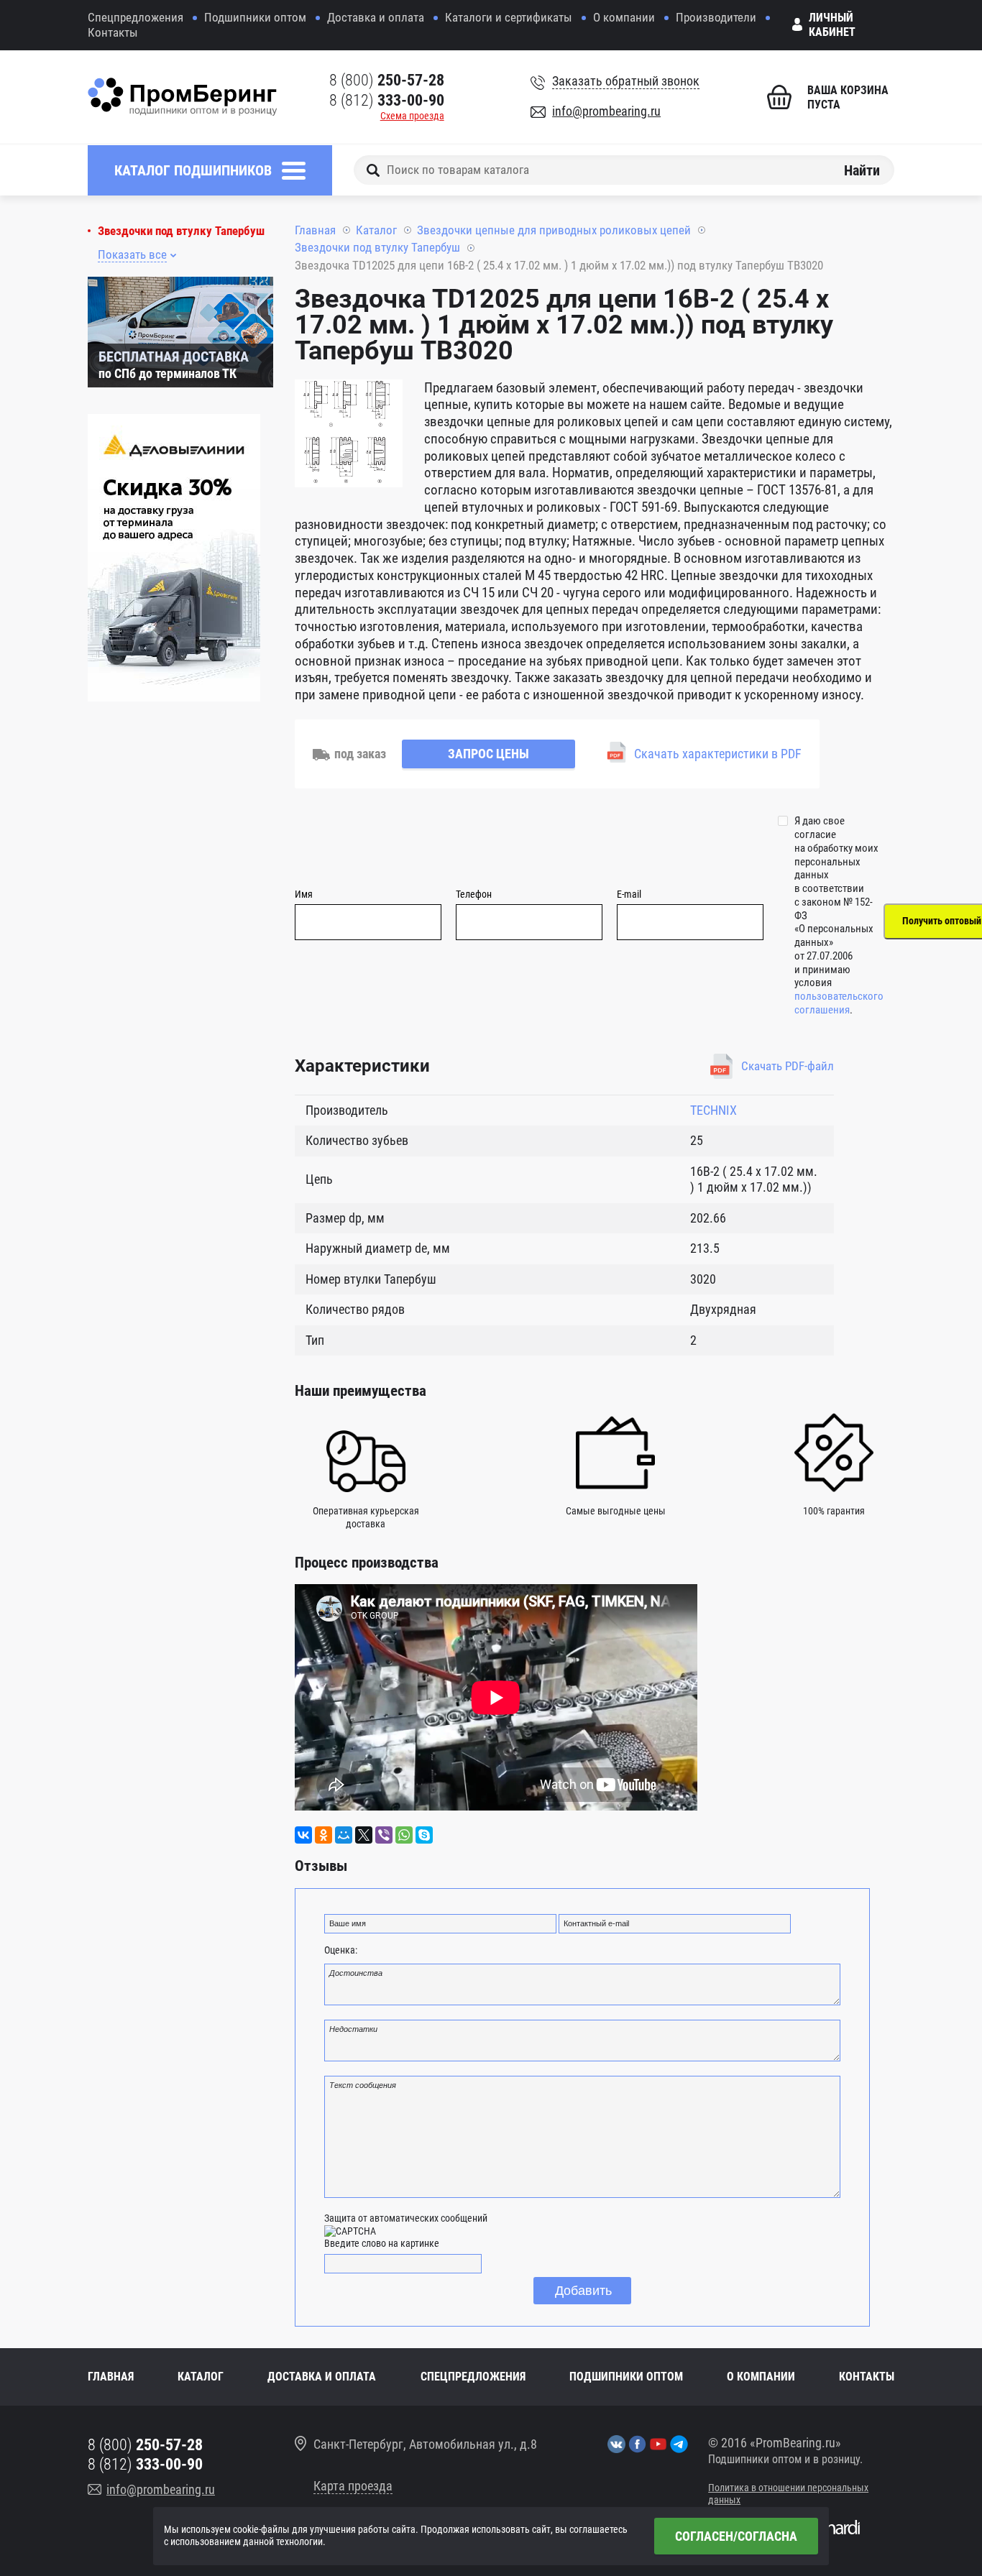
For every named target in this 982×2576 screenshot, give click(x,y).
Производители (716, 17)
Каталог (376, 230)
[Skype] (424, 1835)
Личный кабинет (832, 25)
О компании (624, 17)
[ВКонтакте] (303, 1835)
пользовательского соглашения (839, 1003)
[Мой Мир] (344, 1835)
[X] (364, 1835)
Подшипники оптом (255, 17)
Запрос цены (488, 754)
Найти (862, 170)
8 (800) (387, 80)
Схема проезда (412, 116)
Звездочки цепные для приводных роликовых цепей (554, 230)
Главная (315, 230)
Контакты (113, 32)
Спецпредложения (136, 17)
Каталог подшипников (193, 170)
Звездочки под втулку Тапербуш (181, 231)
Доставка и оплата (376, 17)
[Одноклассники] (323, 1835)
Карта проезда (353, 2486)
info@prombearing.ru (606, 111)
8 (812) (387, 100)
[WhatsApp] (404, 1835)
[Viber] (384, 1835)
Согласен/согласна (736, 2536)
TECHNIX (713, 1110)
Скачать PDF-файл (788, 1066)
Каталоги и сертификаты (509, 17)
